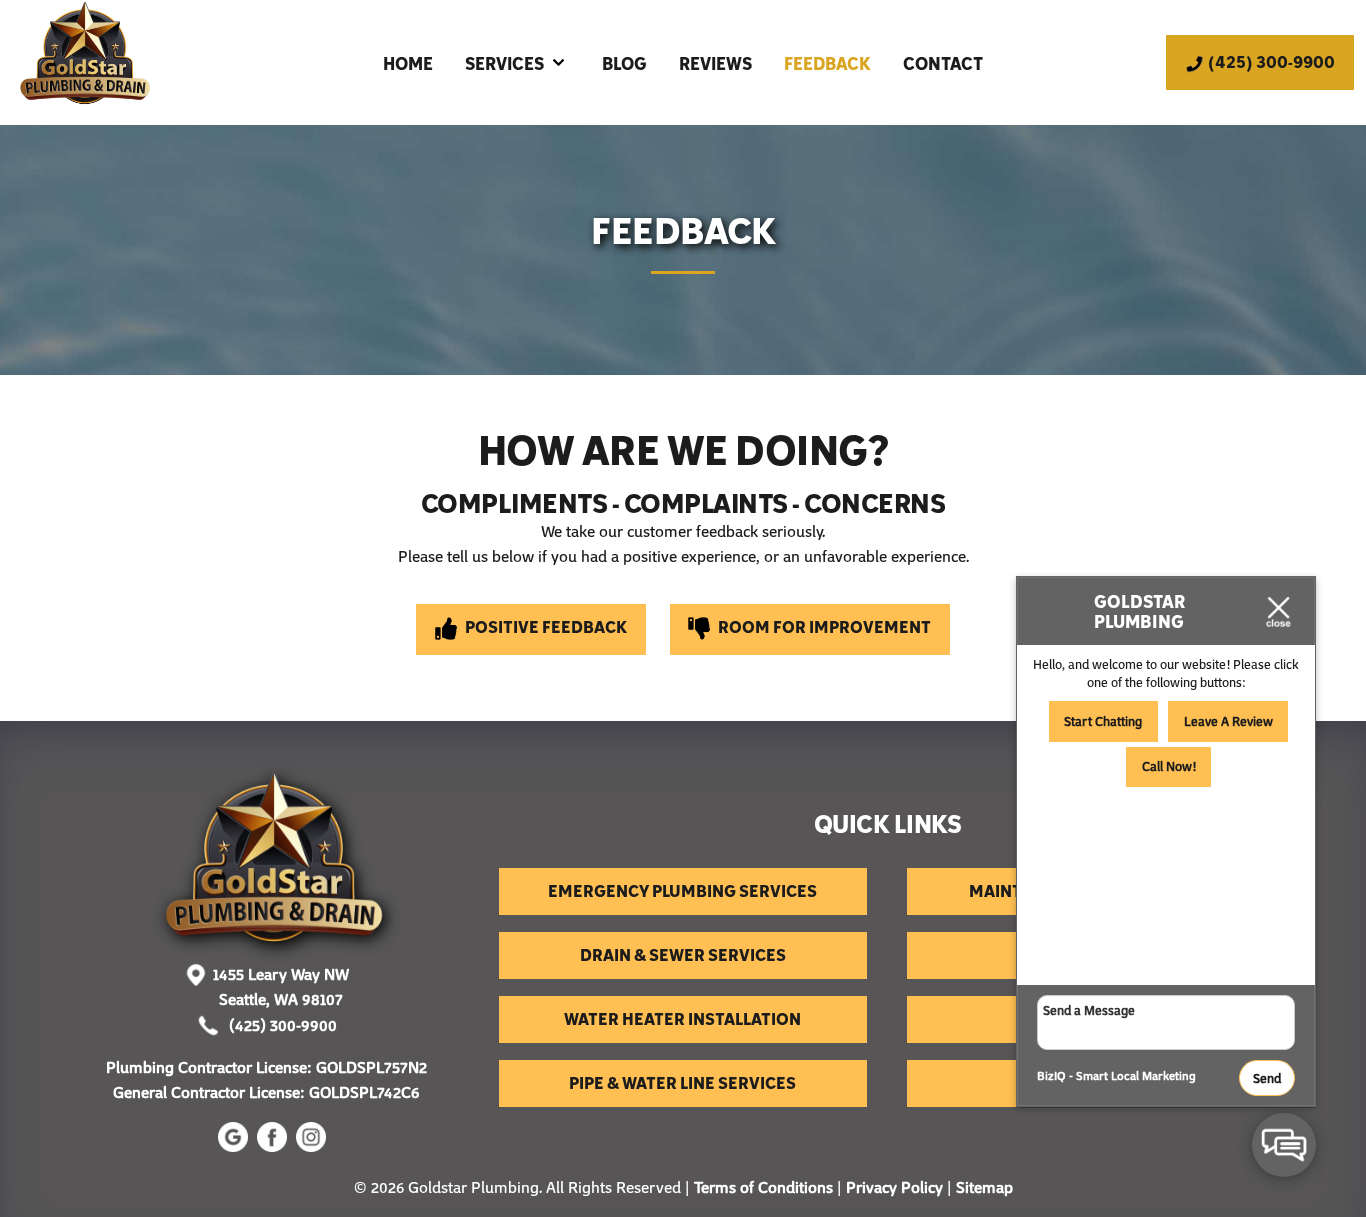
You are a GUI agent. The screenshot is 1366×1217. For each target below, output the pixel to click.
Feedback (827, 62)
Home (408, 62)
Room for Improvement (823, 626)
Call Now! (1169, 766)
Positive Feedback (544, 626)
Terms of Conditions (763, 1187)
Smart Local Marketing (1136, 1075)
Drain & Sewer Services (683, 954)
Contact (943, 62)
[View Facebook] (274, 1146)
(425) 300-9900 (281, 1025)
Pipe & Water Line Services (682, 1082)
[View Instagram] (313, 1146)
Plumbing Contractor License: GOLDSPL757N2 (272, 1067)
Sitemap (984, 1187)
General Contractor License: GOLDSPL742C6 (268, 1092)
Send (1267, 1078)
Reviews (715, 62)
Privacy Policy (894, 1187)
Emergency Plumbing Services (682, 890)
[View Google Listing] (235, 1146)
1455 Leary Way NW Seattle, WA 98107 (281, 987)
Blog (624, 62)
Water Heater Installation (682, 1018)
